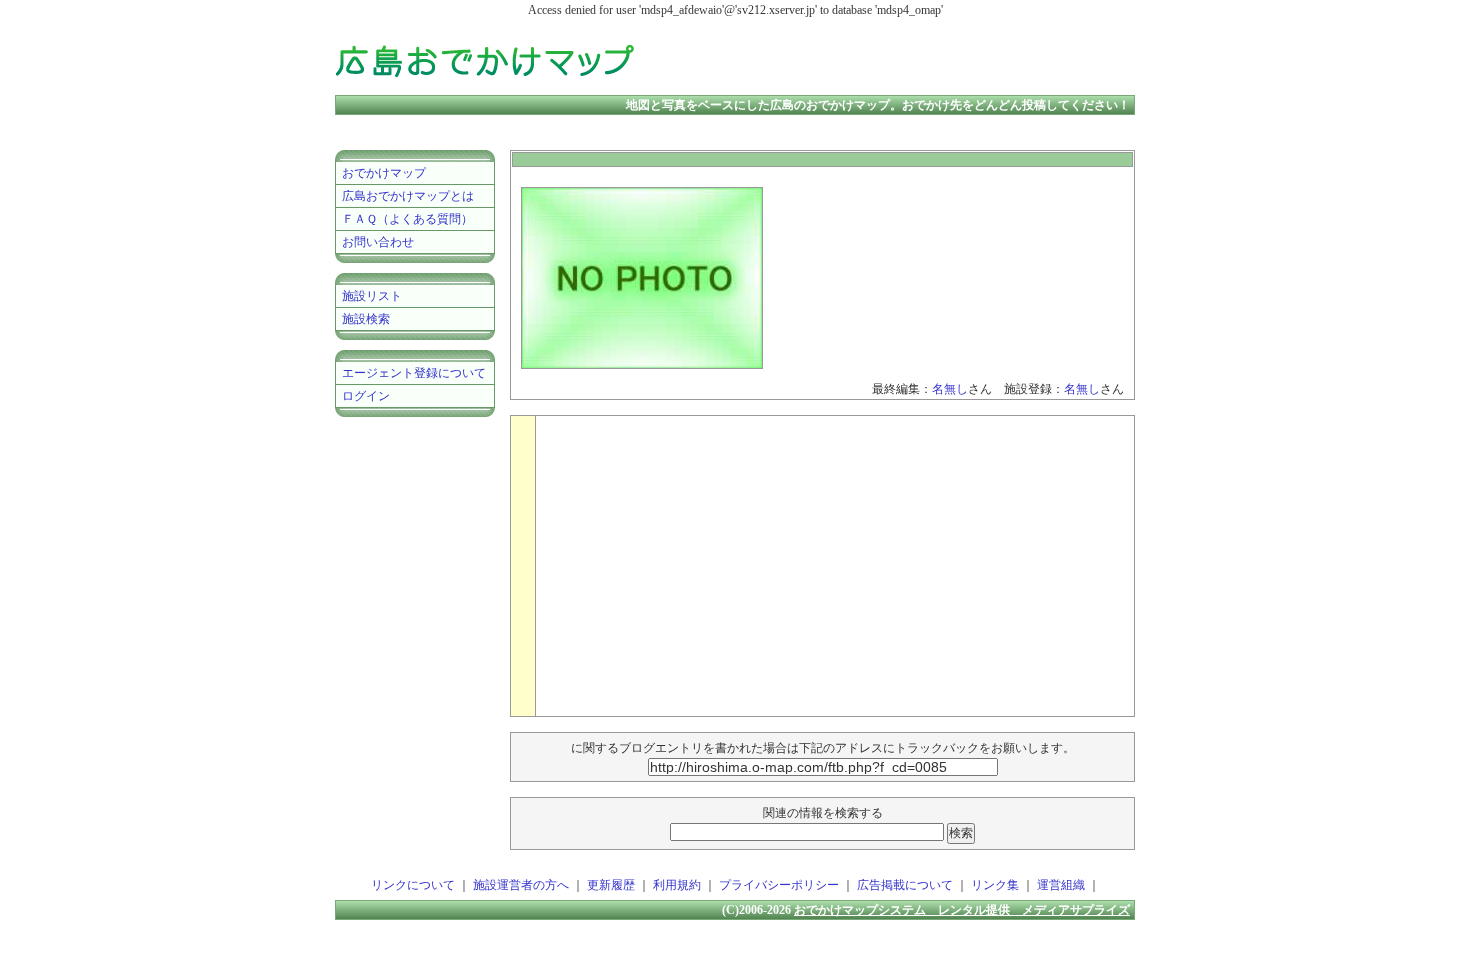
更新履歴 (611, 885)
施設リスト (372, 296)
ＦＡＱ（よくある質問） (407, 219)
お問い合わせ (378, 242)
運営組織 (1061, 885)
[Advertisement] (899, 60)
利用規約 (677, 885)
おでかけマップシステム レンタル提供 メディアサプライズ (962, 910)
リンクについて (413, 885)
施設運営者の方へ (521, 885)
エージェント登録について (414, 373)
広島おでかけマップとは (408, 196)
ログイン (366, 396)
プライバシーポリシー (779, 885)
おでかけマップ (384, 173)
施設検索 (366, 319)
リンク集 (995, 885)
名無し (950, 389)
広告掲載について (905, 885)
